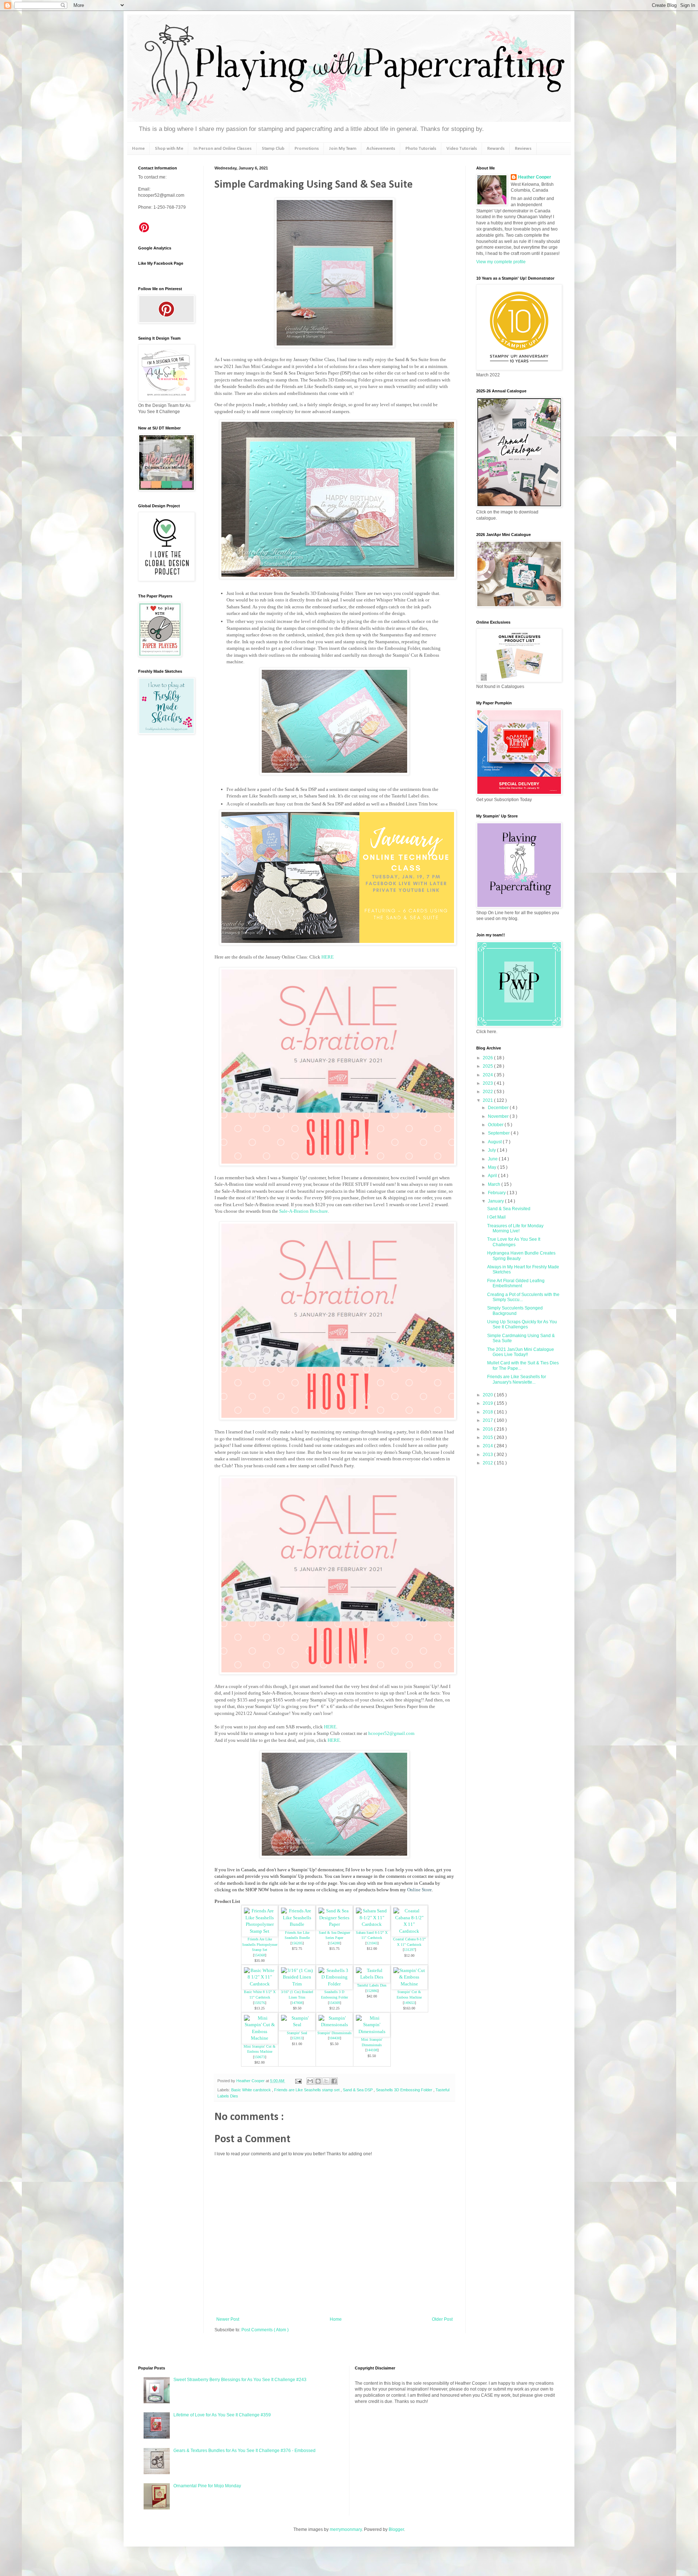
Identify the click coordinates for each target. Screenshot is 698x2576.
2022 (488, 1092)
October (496, 1125)
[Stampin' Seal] (297, 2025)
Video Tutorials (462, 149)
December (499, 1108)
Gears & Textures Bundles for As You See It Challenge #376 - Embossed (244, 2451)
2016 (488, 1429)
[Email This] (310, 2081)
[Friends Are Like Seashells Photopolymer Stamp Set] (260, 1931)
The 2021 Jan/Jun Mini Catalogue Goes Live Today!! (521, 1352)
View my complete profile (501, 262)
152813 (297, 2038)
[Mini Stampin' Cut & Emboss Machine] (260, 2038)
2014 (488, 1446)
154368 (260, 1955)
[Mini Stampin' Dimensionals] (372, 2031)
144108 (372, 2050)
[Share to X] (326, 2081)
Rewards (496, 149)
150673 (260, 2057)
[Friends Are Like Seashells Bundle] (297, 1924)
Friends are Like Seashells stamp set (307, 2090)
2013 (488, 1455)
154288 (334, 1943)
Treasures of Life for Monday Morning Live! (515, 1228)
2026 (488, 1058)
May (493, 1167)
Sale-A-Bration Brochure (304, 1211)
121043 (372, 1943)
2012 (488, 1463)
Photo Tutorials (421, 149)
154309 (334, 2003)
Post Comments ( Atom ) (265, 2330)
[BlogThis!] (318, 2081)
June (493, 1159)
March (495, 1184)
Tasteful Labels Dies (372, 1985)
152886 (372, 1991)
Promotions (307, 149)
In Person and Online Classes (222, 149)
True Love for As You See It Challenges (514, 1242)
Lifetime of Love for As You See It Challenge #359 (222, 2415)
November (499, 1116)
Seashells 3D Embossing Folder (405, 2090)
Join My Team (343, 149)
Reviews (523, 149)
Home (138, 149)
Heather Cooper (251, 2081)
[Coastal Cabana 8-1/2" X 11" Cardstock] (409, 1931)
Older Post (442, 2319)
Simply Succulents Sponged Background (515, 1311)
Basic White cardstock (252, 2090)
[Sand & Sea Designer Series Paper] (334, 1924)
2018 (488, 1412)
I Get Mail (496, 1217)
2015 (488, 1437)
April (493, 1176)
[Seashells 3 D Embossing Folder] (334, 1984)
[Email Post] (298, 2081)
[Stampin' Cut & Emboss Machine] (409, 1984)
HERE (328, 957)
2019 (488, 1403)
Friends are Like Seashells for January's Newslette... (517, 1379)
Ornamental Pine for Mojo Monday (207, 2486)
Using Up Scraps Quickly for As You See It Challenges (522, 1324)
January (496, 1201)
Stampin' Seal (297, 2033)
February (497, 1193)
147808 (297, 2003)
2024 (488, 1075)
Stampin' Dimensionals (334, 2033)
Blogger (396, 2529)
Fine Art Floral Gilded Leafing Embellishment (516, 1283)
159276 (260, 2003)
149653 (409, 2003)
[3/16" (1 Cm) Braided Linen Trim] (297, 1984)
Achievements (381, 149)
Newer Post (228, 2319)
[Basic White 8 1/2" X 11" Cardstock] (260, 1984)
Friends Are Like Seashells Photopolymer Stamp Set (260, 1944)
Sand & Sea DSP (358, 2090)
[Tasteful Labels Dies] (372, 1977)
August (495, 1142)
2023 (488, 1083)
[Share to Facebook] (334, 2081)
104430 (334, 2038)
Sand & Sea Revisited (509, 1209)
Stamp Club (273, 149)
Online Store (420, 1890)
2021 (488, 1100)
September (499, 1133)
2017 (488, 1420)
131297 (409, 1950)
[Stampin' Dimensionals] (334, 2025)
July (492, 1150)
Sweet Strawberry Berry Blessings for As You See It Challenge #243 (240, 2380)
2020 (488, 1395)
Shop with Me (169, 149)
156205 (297, 1943)
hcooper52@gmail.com (391, 1733)
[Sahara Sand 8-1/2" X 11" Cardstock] (372, 1924)
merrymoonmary (346, 2529)
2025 (488, 1066)
